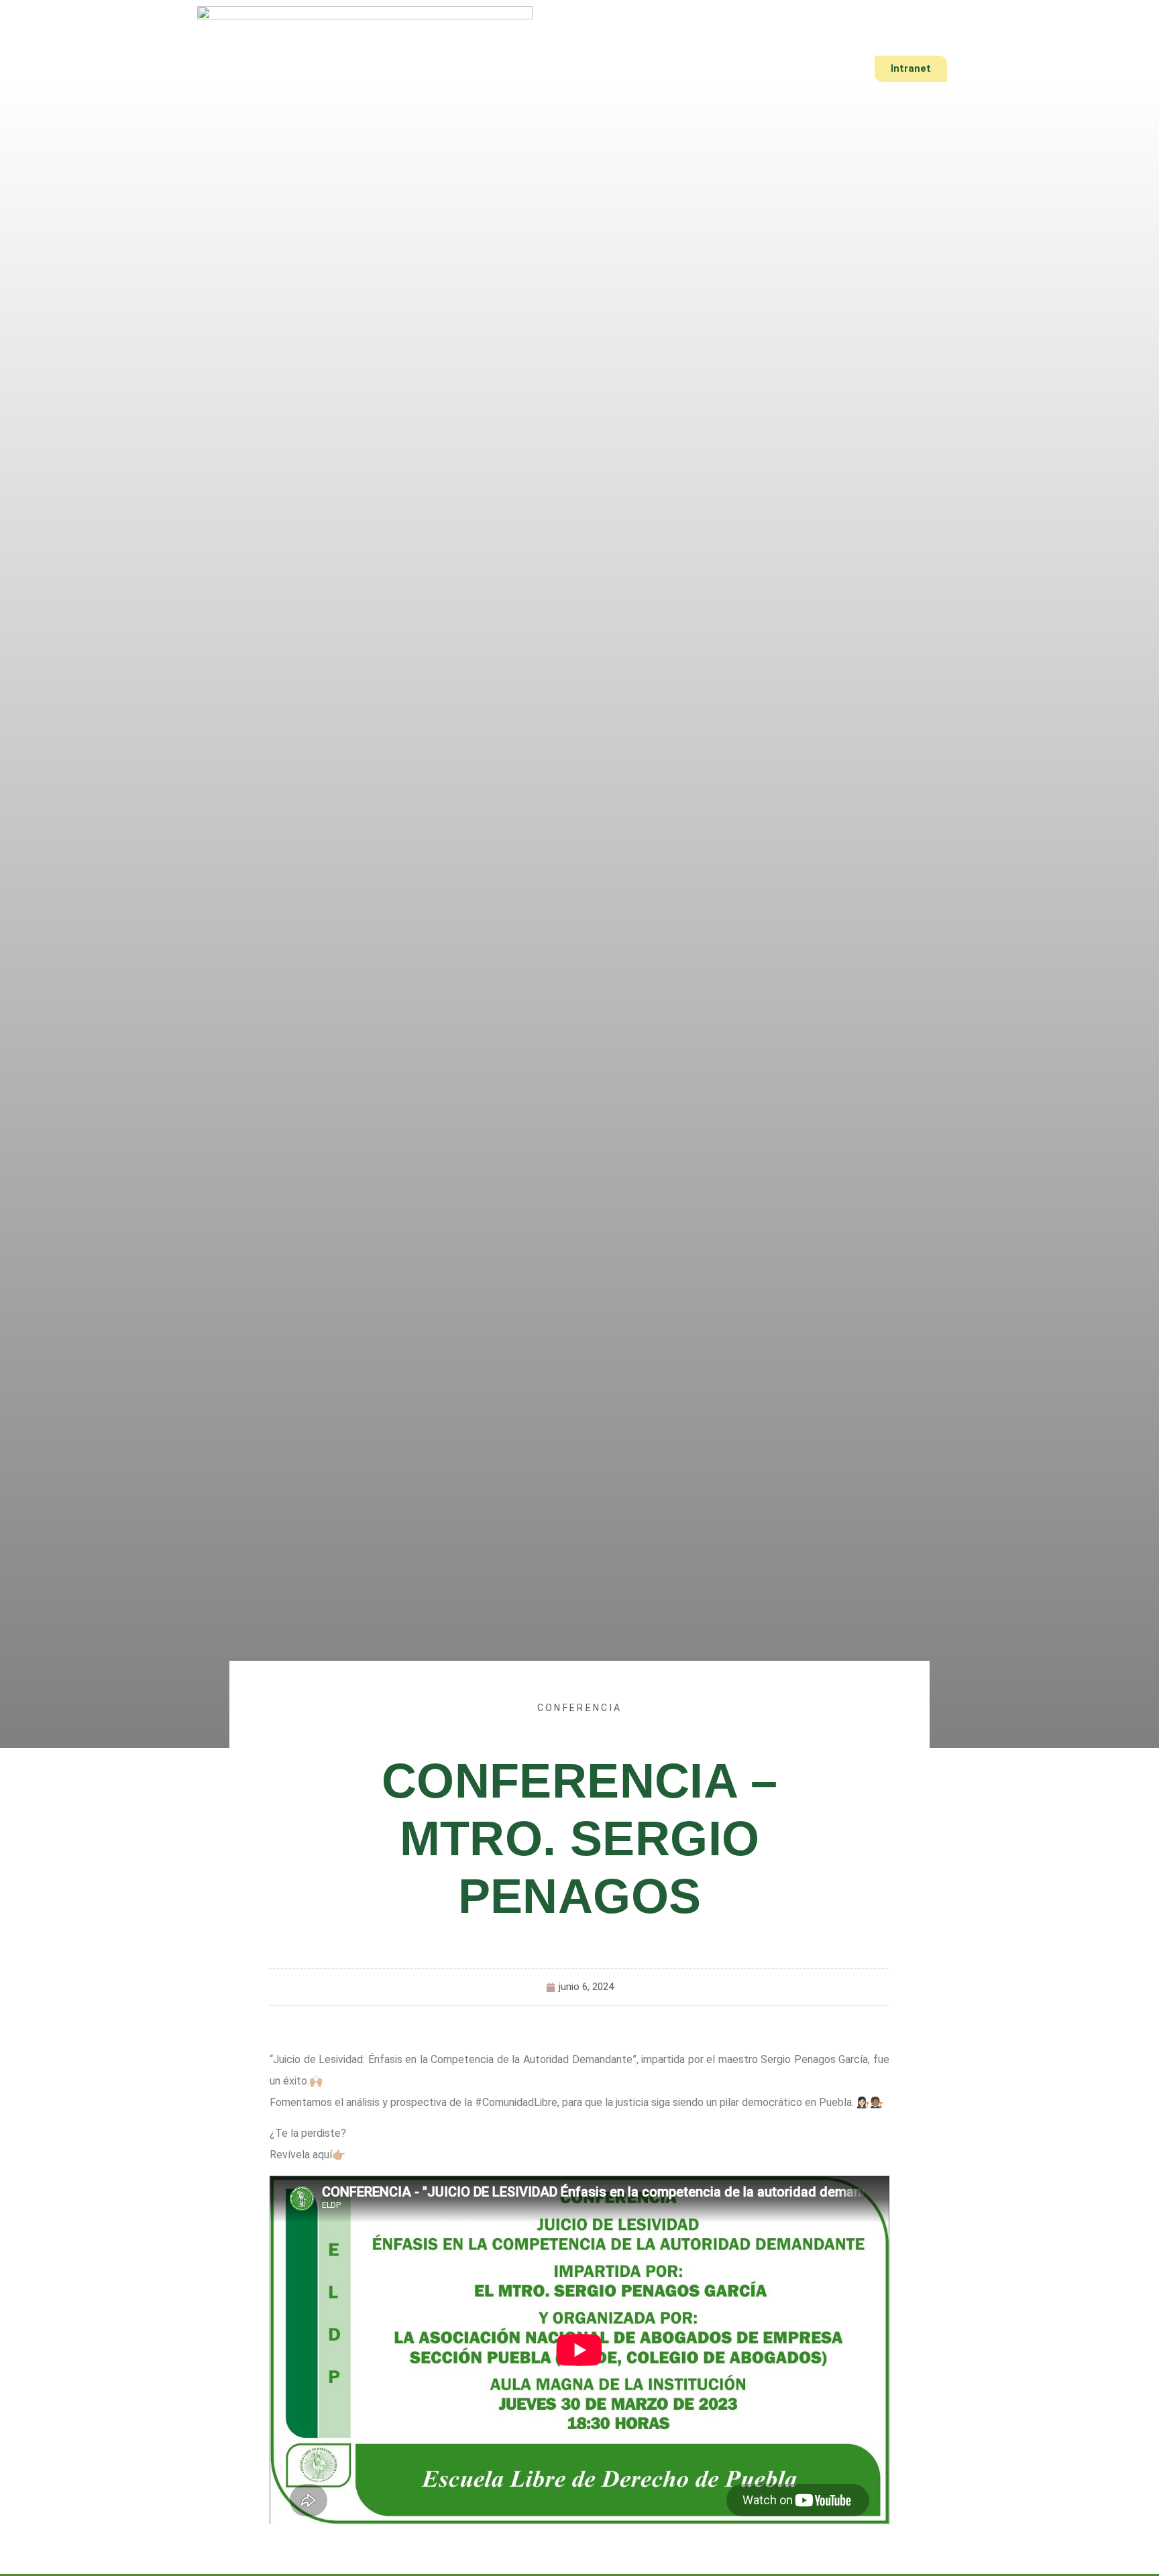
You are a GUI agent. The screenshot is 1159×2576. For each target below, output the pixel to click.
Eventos (710, 69)
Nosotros (429, 69)
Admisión (633, 69)
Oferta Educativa (532, 69)
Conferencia (579, 1708)
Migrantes (789, 69)
